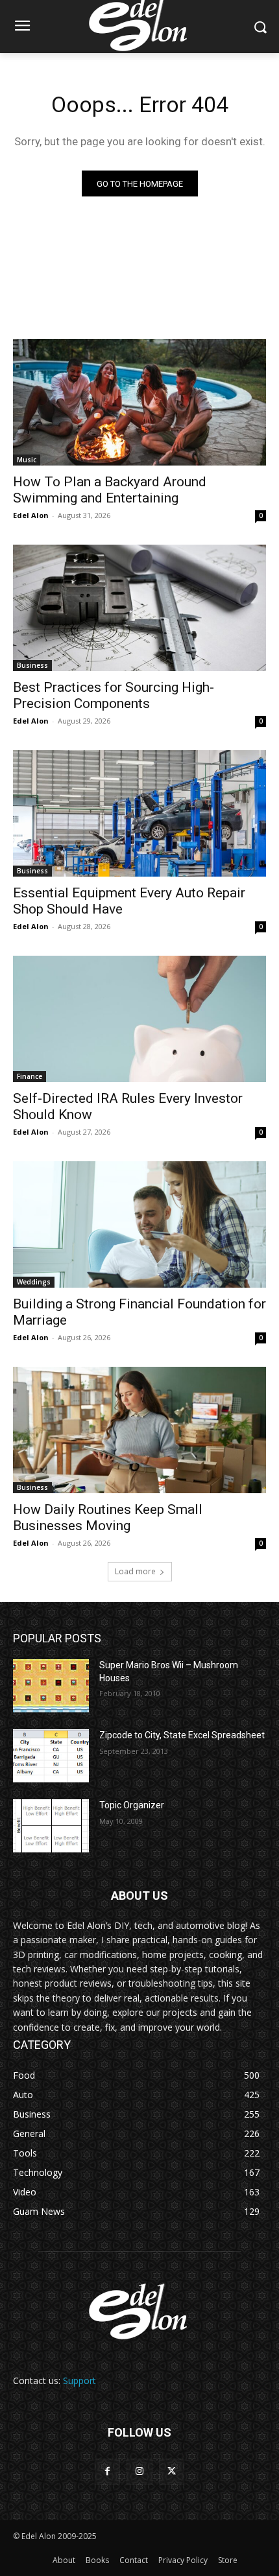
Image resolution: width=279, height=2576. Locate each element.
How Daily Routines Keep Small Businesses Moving (108, 1518)
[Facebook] (107, 2471)
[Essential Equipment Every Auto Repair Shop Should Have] (139, 813)
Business (32, 665)
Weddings (34, 1282)
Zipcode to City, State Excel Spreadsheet (182, 1735)
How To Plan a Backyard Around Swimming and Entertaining (110, 490)
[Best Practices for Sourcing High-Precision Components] (139, 608)
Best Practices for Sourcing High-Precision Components (114, 695)
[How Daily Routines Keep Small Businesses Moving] (139, 1430)
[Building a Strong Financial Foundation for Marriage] (139, 1224)
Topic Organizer (132, 1805)
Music (27, 460)
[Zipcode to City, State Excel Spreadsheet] (51, 1756)
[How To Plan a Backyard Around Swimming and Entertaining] (139, 402)
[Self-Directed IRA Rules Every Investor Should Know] (139, 1019)
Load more (135, 1571)
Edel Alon (31, 515)
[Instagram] (139, 2471)
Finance (30, 1076)
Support (79, 2381)
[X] (172, 2471)
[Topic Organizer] (51, 1826)
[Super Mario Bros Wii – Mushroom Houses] (51, 1686)
